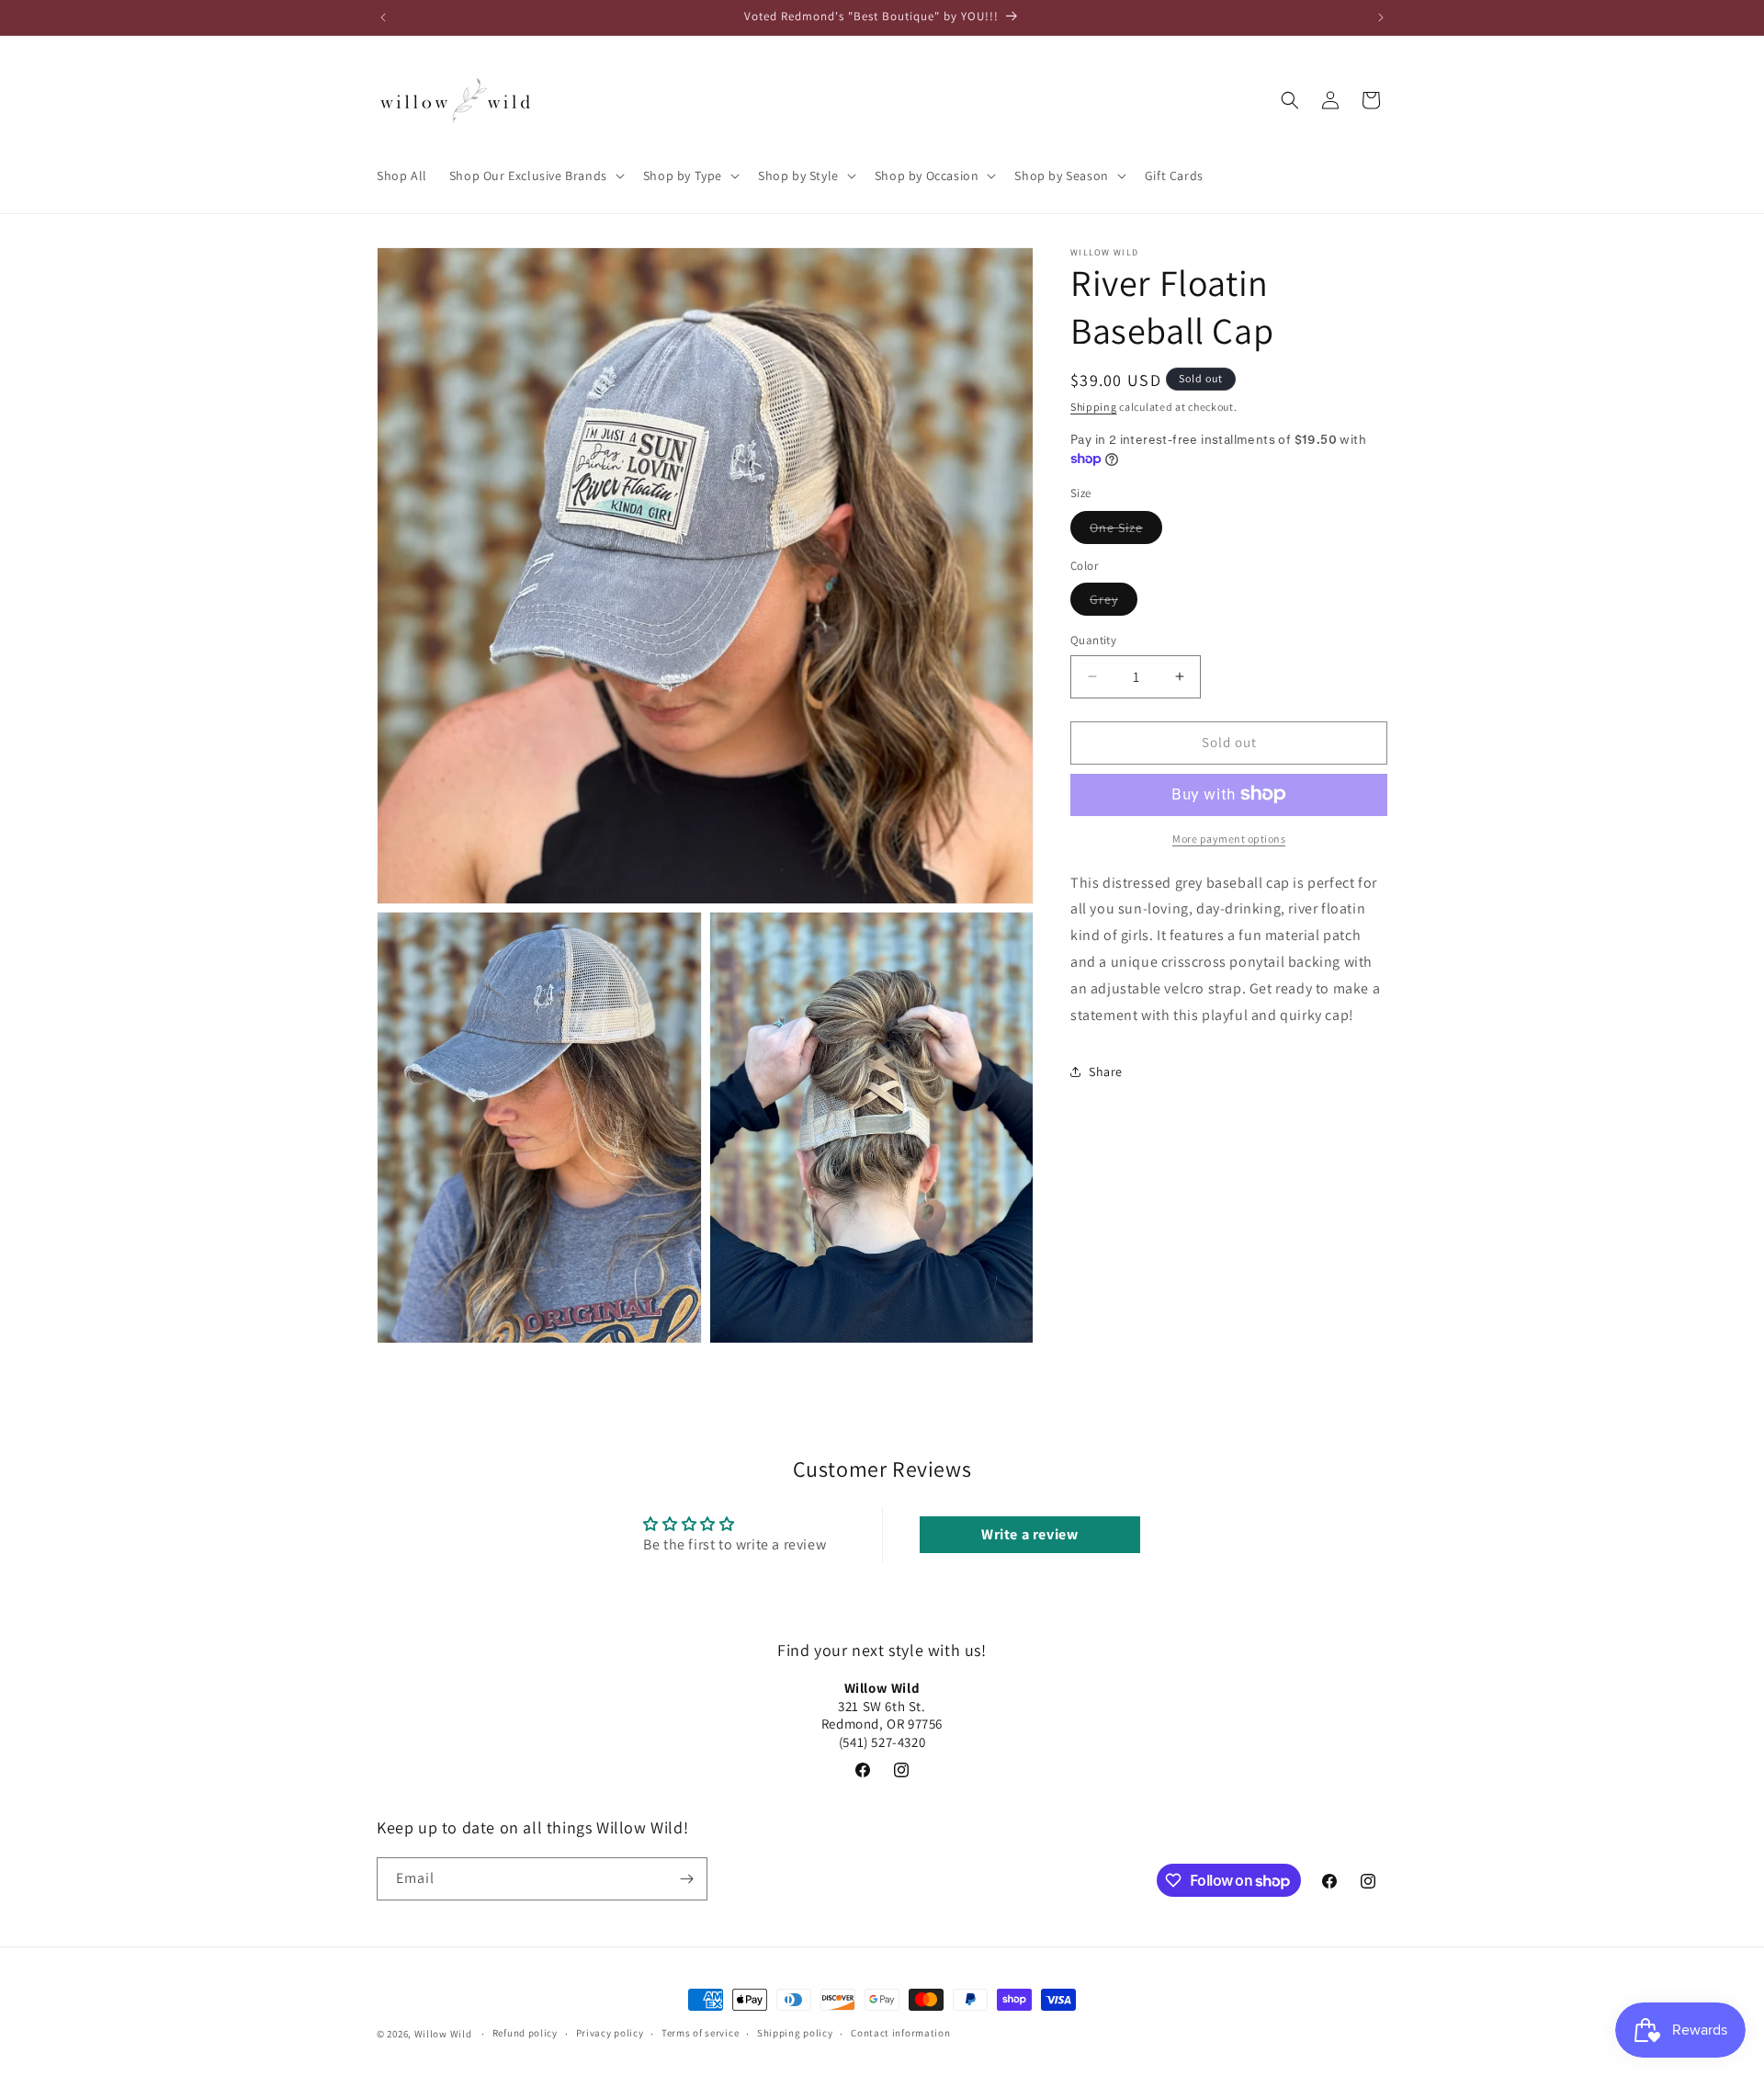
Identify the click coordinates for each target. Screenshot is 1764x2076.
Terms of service (700, 2034)
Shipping (1094, 407)
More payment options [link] (1229, 838)
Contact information (900, 2034)
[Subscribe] (686, 1879)
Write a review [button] (1029, 1534)
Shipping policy (795, 2034)
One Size (1126, 530)
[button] (535, 176)
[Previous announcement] (383, 17)
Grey (1114, 603)
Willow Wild (443, 2034)
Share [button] (1106, 1071)
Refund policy (525, 2034)
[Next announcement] (1381, 17)
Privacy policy (610, 2034)
